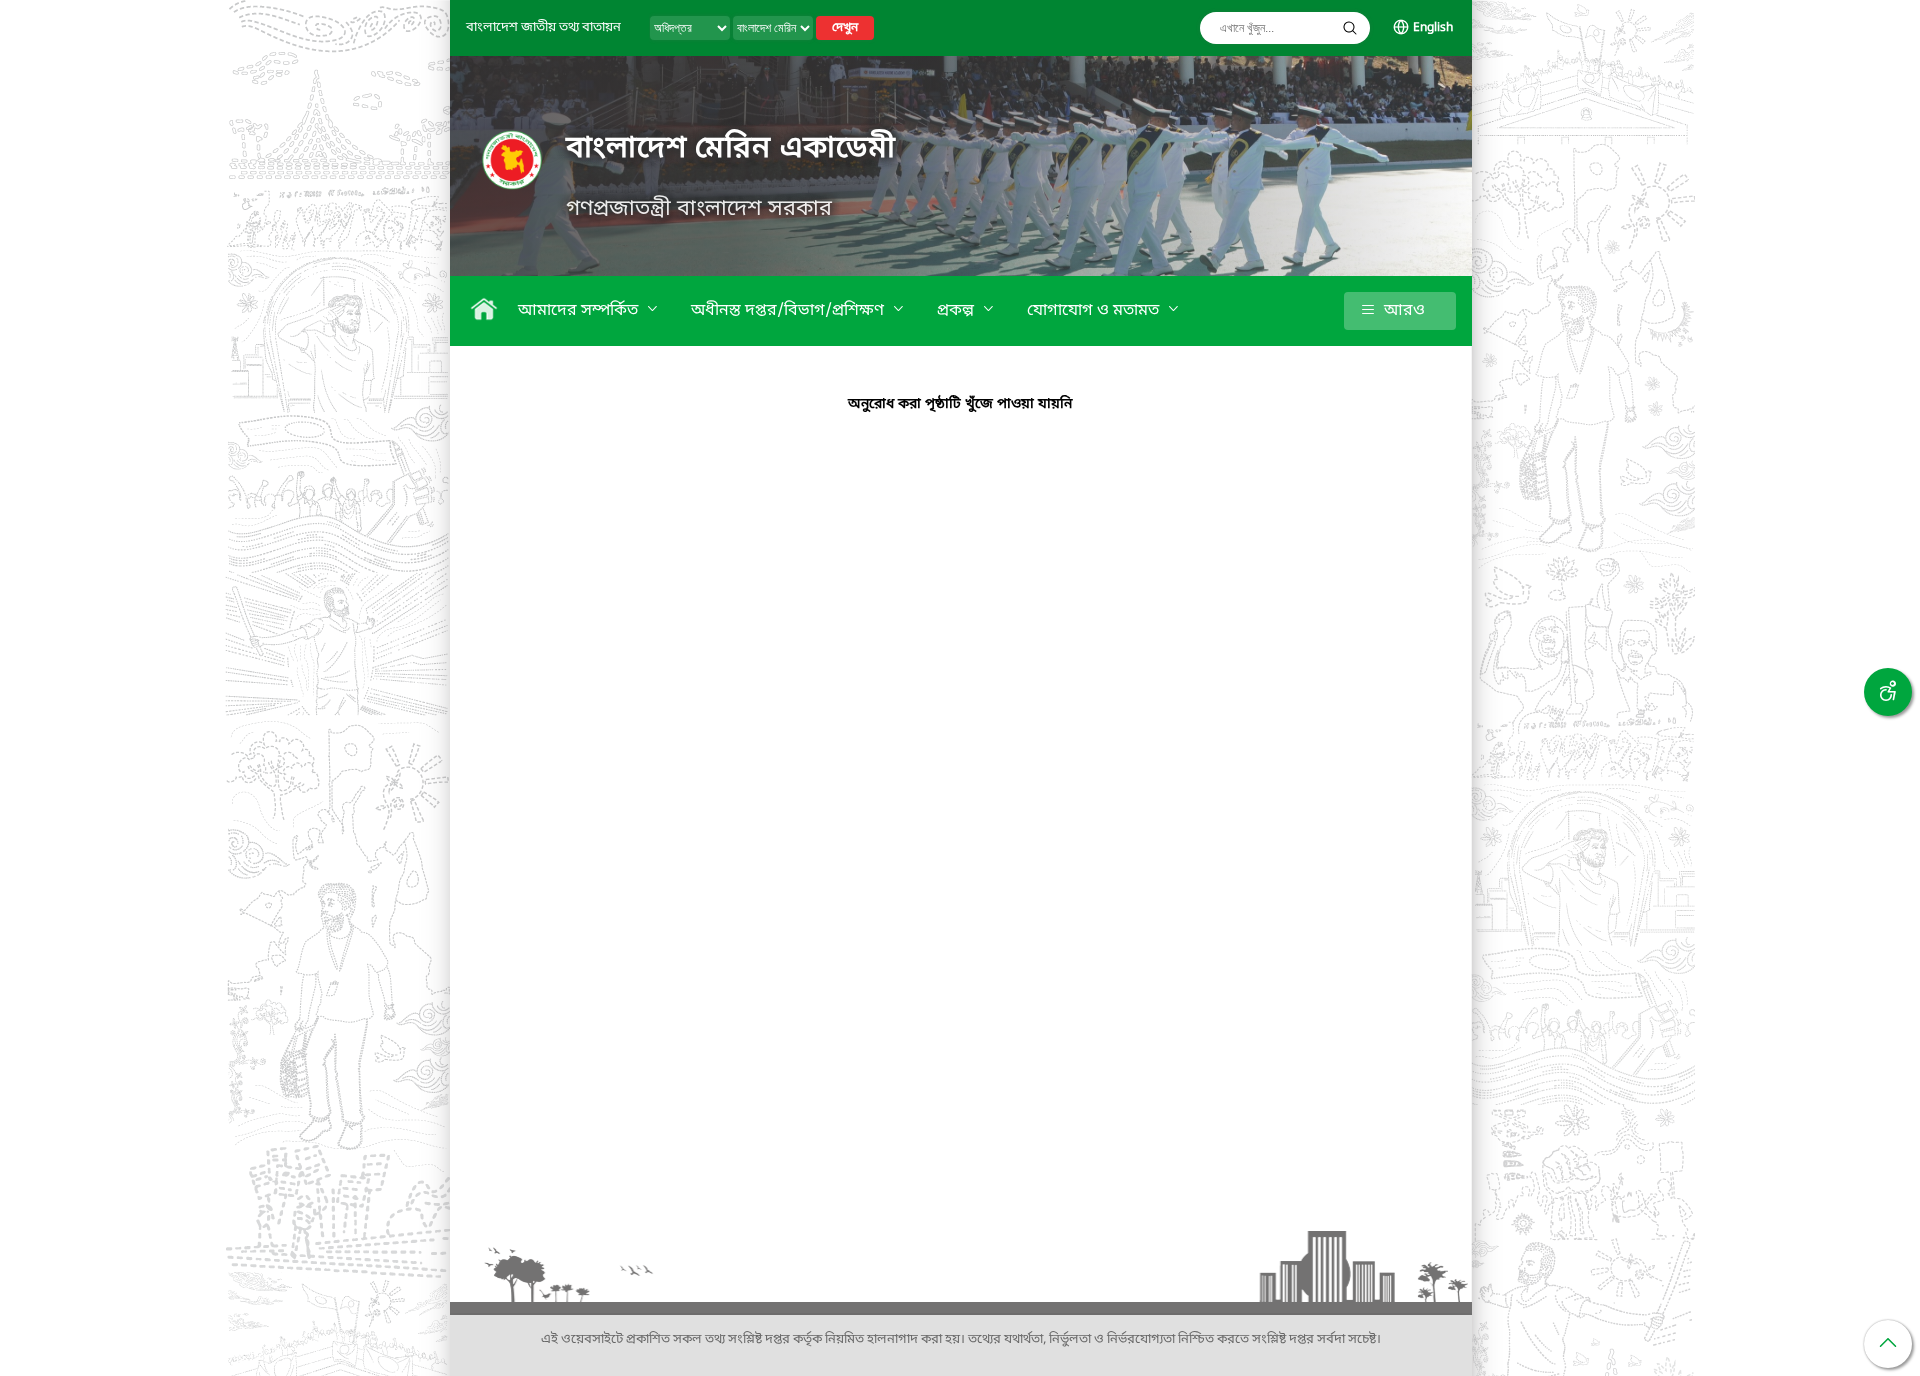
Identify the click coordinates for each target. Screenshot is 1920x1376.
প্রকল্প (957, 311)
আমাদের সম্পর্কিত (580, 311)
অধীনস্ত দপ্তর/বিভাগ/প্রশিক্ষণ (789, 311)
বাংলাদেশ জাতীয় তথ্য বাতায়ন (543, 27)
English (1433, 28)
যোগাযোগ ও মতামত (1095, 311)
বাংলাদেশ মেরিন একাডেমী (731, 149)
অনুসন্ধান (1350, 28)
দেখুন (845, 28)
